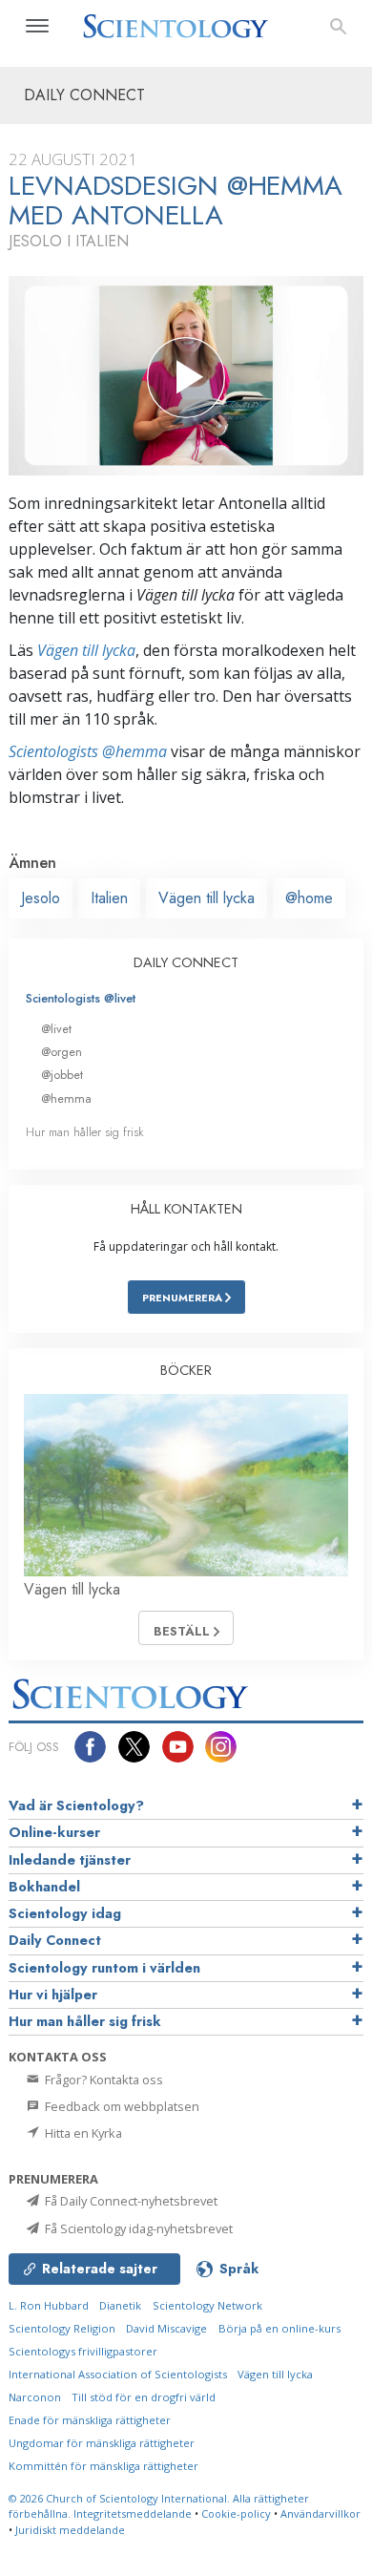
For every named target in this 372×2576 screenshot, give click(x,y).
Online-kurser (54, 1832)
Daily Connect (55, 1940)
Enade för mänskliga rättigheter (90, 2420)
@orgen (62, 1052)
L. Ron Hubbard (49, 2305)
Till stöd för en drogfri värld (144, 2397)
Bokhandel (44, 1887)
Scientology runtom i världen (104, 1968)
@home (309, 898)
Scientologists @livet (81, 998)
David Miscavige (166, 2328)
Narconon (35, 2397)
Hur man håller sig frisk (85, 1132)
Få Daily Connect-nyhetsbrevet (130, 2201)
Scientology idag (65, 1913)
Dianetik (120, 2305)
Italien (109, 898)
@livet (56, 1029)
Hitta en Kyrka (82, 2133)
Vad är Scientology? (76, 1805)
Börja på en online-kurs (279, 2328)
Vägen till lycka (86, 650)
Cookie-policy (236, 2513)
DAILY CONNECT (186, 962)
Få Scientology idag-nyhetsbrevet (137, 2228)
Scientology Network (207, 2305)
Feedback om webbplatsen (121, 2106)
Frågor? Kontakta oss (103, 2080)
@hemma (66, 1098)
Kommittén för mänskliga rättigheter (103, 2466)
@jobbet (62, 1075)
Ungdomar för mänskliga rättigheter (102, 2443)
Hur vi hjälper (53, 1995)
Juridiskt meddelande (70, 2530)
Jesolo (41, 898)
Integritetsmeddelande (133, 2513)
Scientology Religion (62, 2328)
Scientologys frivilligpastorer (83, 2351)
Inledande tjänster (70, 1860)
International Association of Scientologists (118, 2374)
